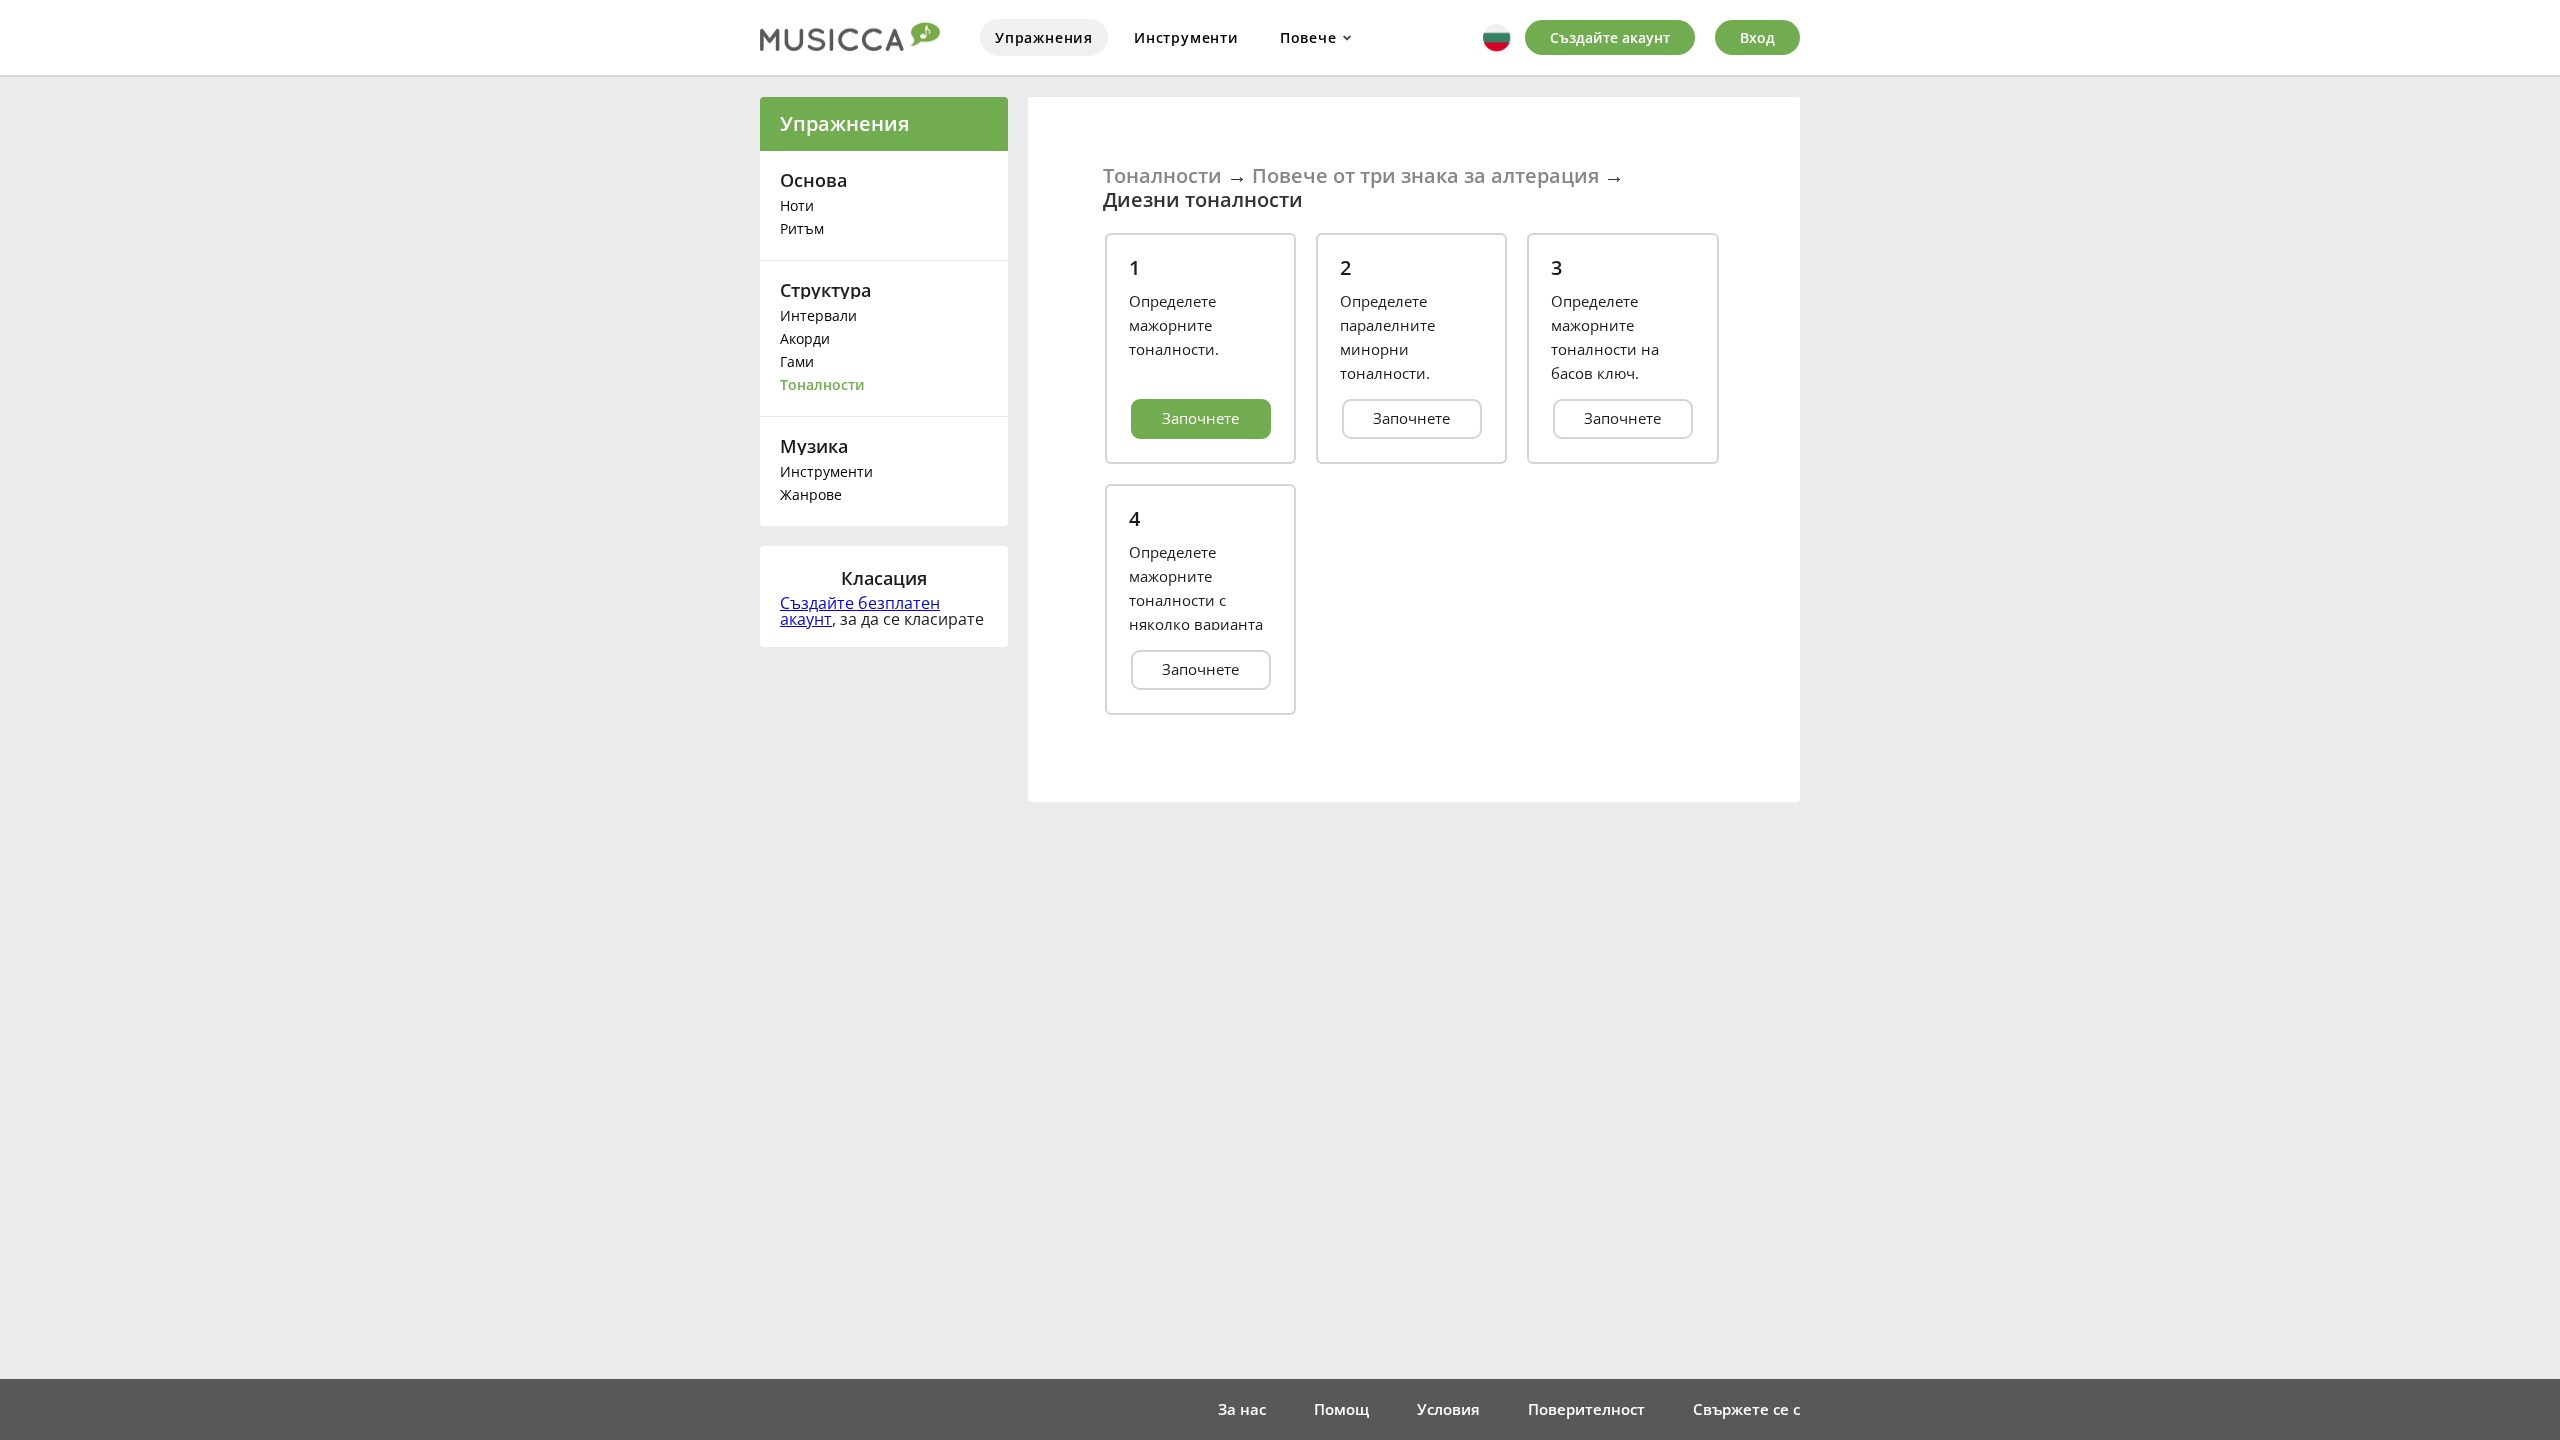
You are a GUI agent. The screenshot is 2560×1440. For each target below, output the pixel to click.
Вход (1757, 37)
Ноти (797, 205)
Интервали (818, 315)
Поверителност (1586, 1409)
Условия (1448, 1409)
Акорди (805, 338)
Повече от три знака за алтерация (1425, 175)
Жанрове (811, 494)
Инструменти (1186, 37)
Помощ (1341, 1409)
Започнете (1200, 418)
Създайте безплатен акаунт (860, 611)
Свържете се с (1746, 1409)
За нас (1242, 1409)
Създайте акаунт (1610, 37)
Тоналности (822, 384)
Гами (797, 361)
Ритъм (802, 228)
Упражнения (1044, 37)
